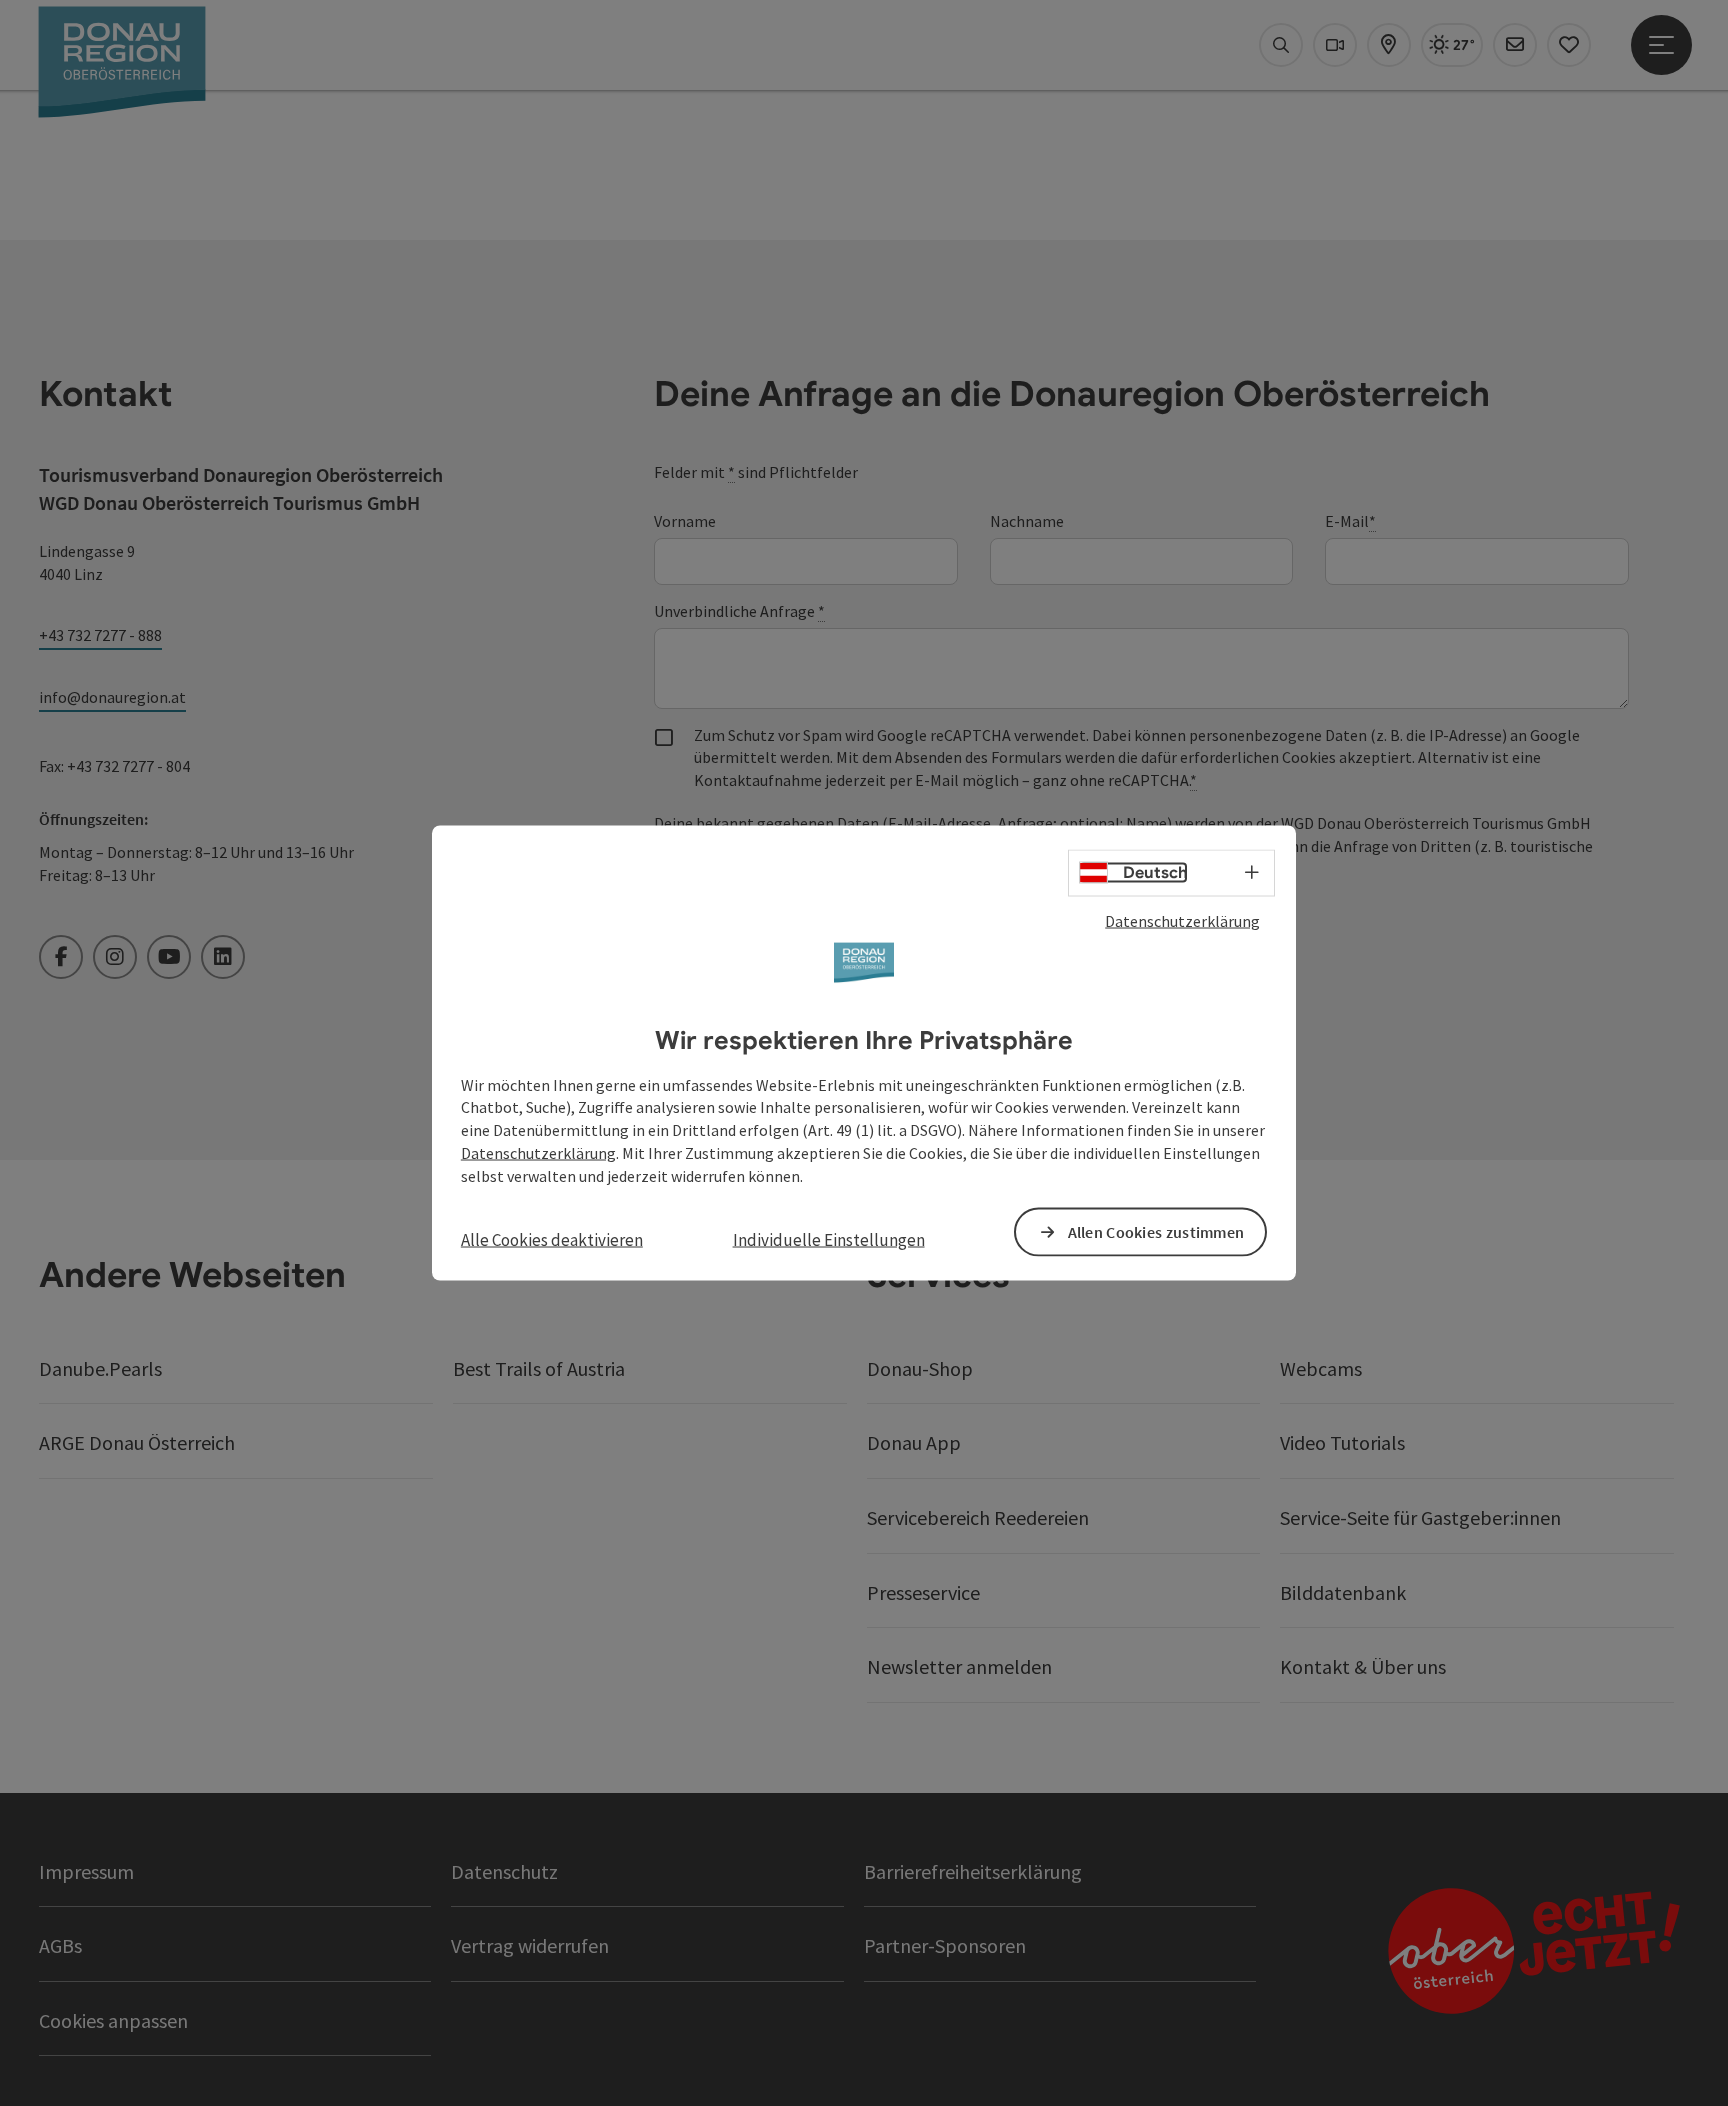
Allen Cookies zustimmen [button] (1156, 1231)
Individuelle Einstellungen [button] (829, 1239)
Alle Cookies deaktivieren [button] (552, 1239)
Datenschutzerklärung (1182, 921)
